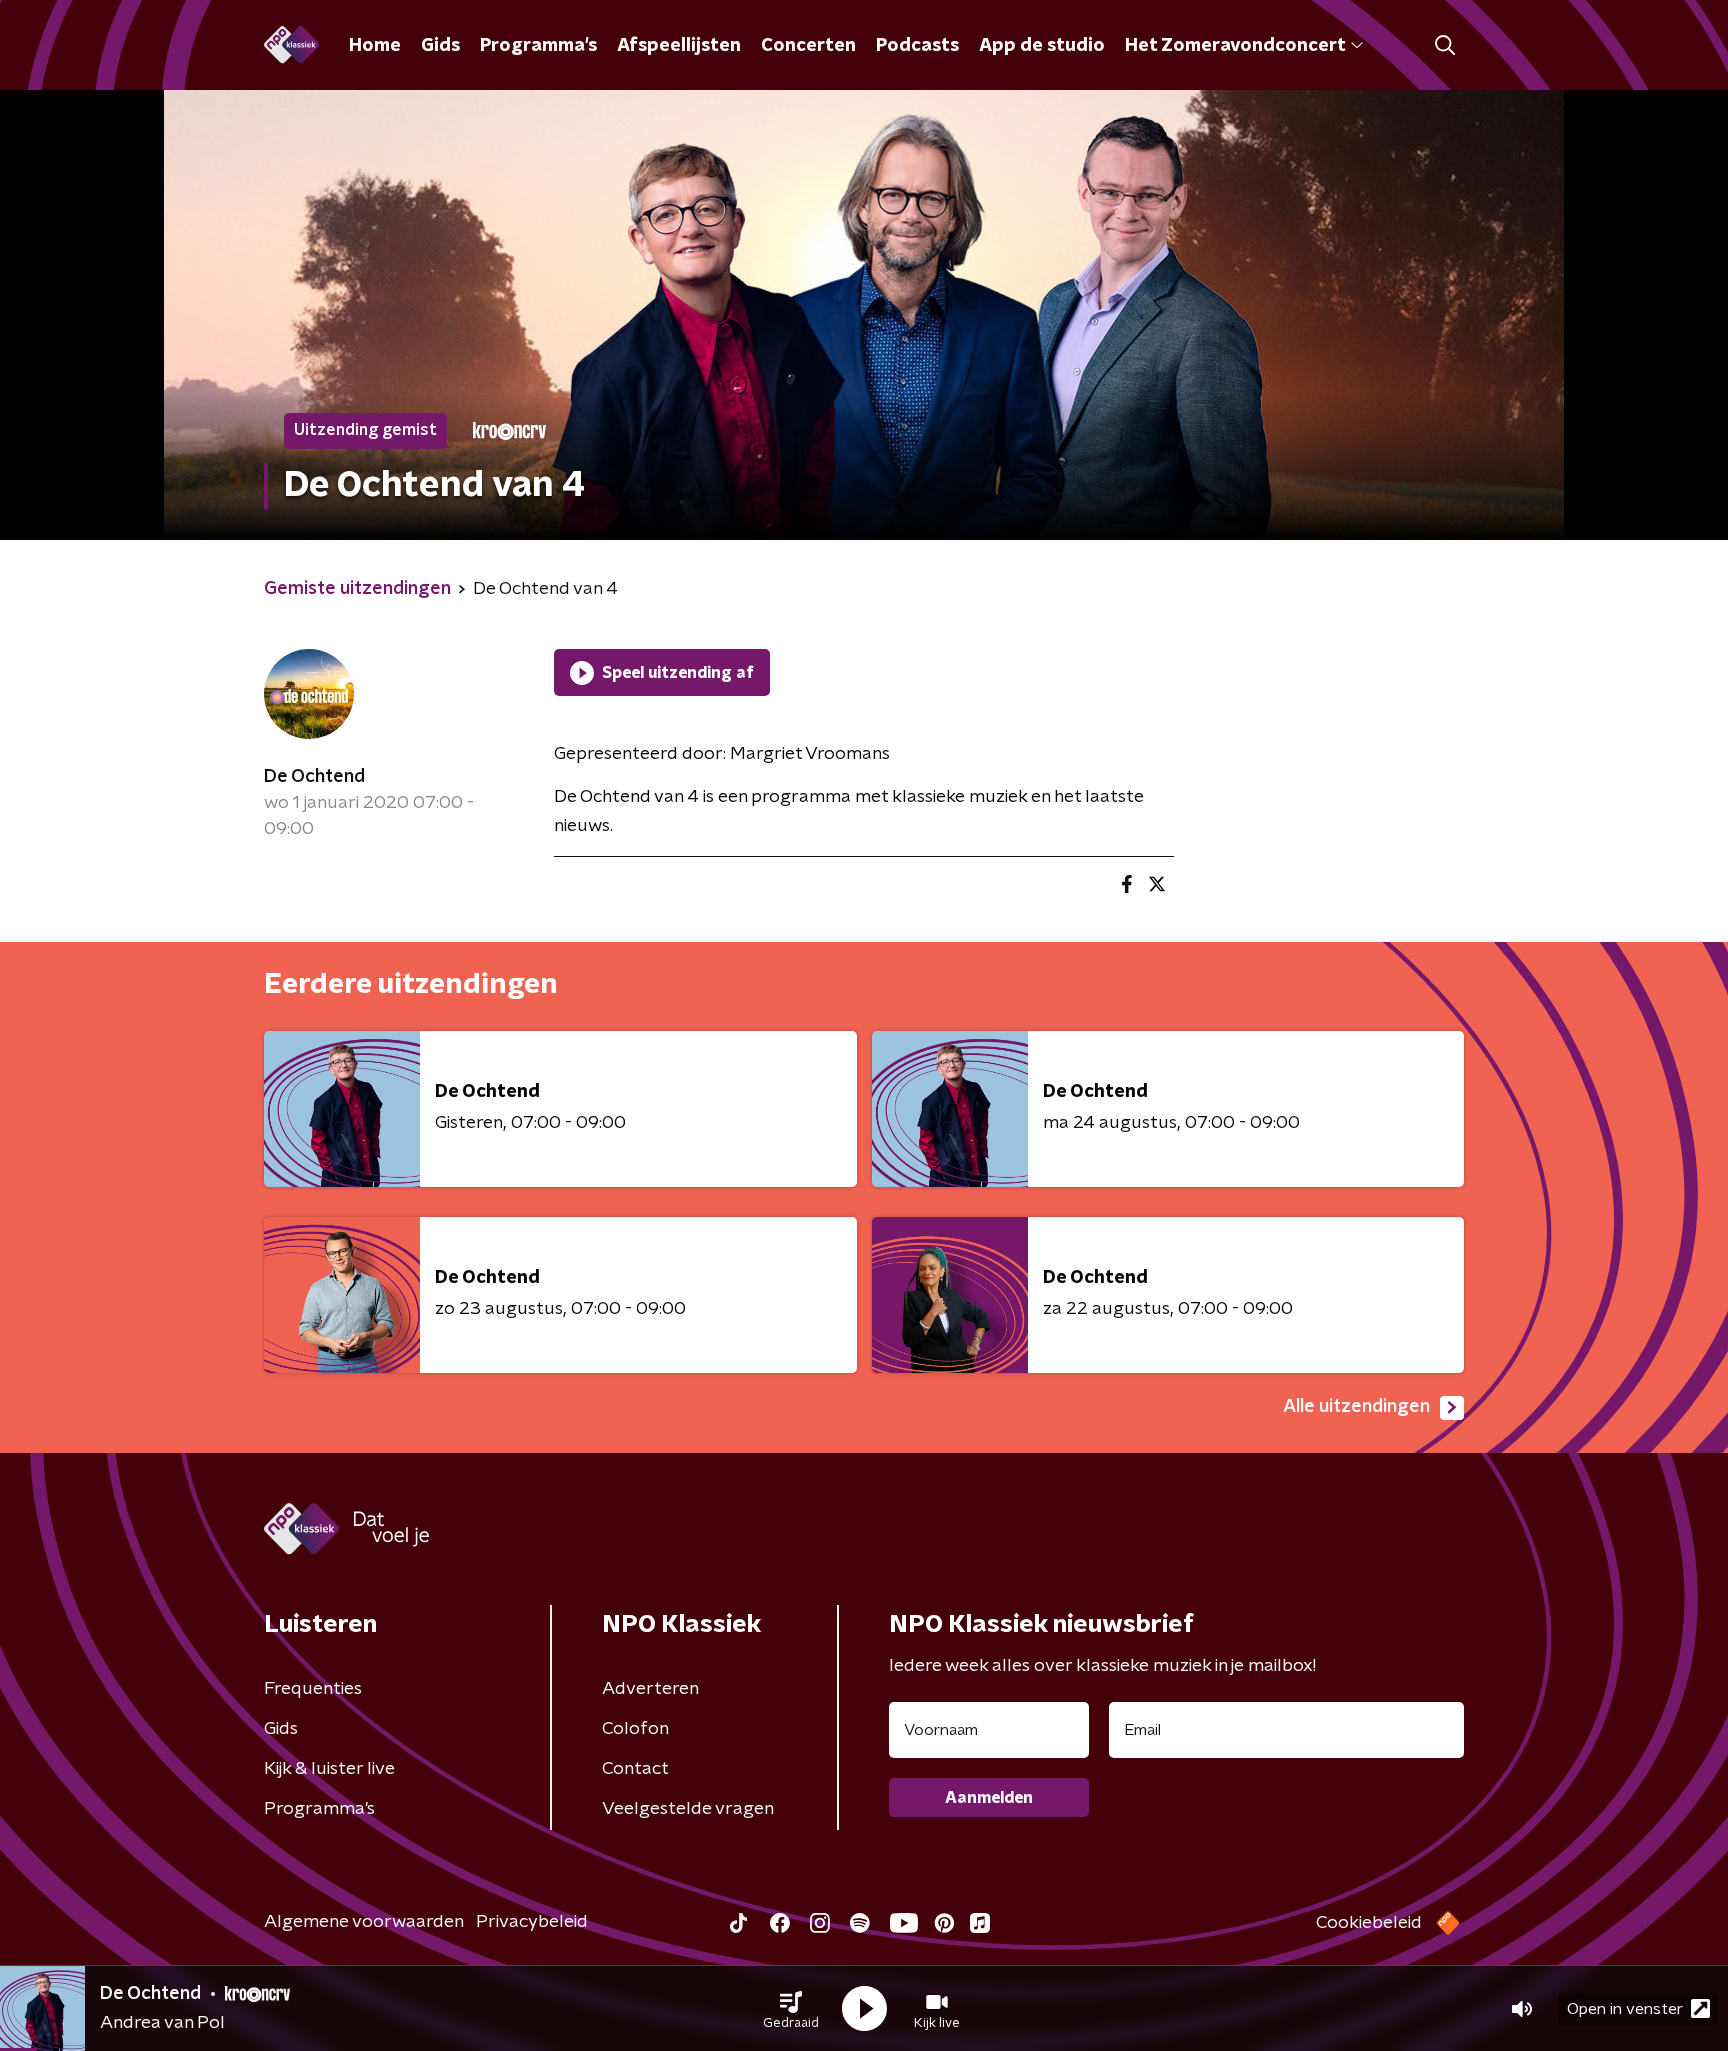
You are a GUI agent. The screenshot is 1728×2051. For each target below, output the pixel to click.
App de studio (1042, 46)
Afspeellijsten (679, 46)
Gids (440, 46)
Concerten (808, 46)
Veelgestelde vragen (688, 1809)
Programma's (538, 46)
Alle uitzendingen (1356, 1407)
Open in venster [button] (1625, 2009)
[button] (791, 2009)
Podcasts (917, 46)
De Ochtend (314, 777)
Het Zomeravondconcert (1235, 46)
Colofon (635, 1729)
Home (375, 46)
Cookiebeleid (1369, 1923)
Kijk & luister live (329, 1769)
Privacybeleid (532, 1922)
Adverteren (650, 1689)
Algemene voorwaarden (364, 1922)
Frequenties (313, 1689)
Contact (635, 1769)
